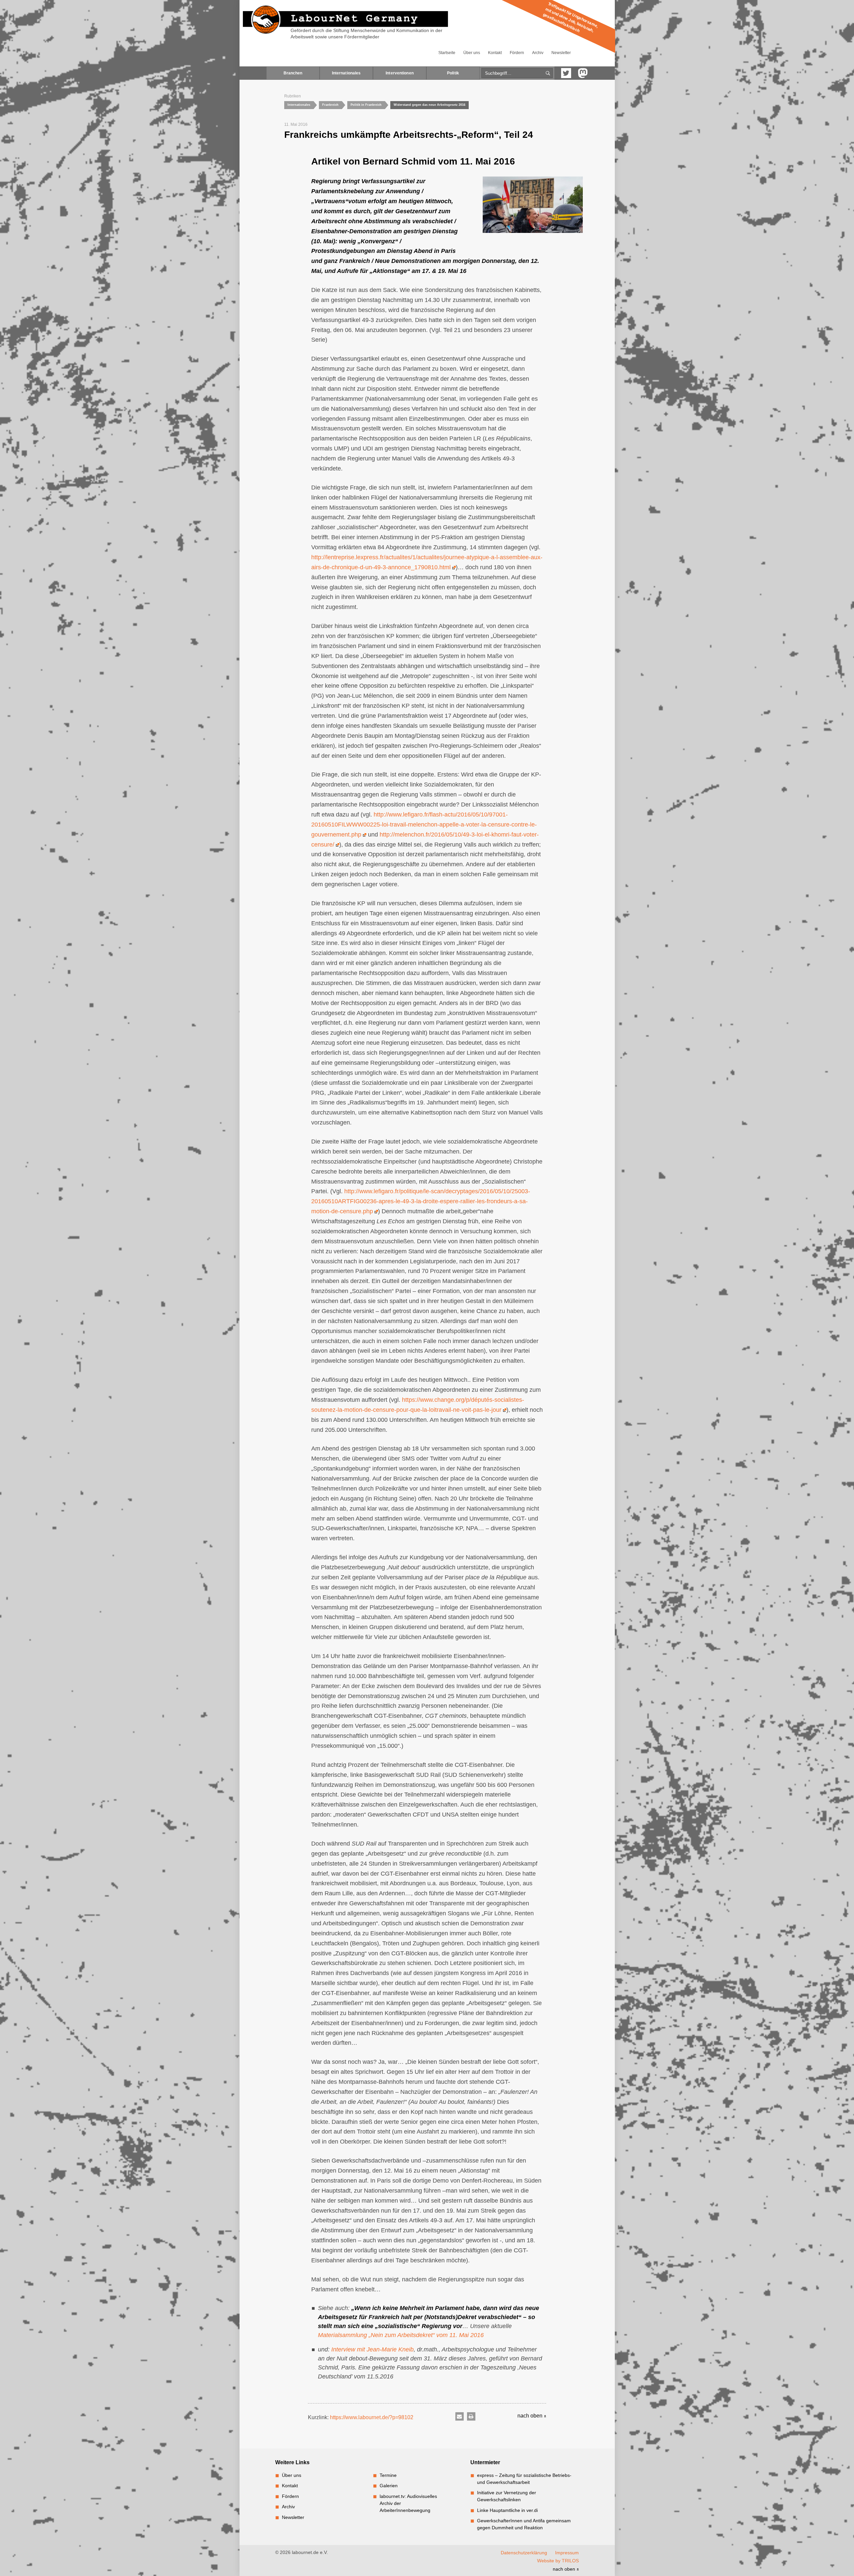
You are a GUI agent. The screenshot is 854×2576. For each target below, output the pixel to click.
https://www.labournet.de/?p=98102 (372, 2417)
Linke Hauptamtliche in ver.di (507, 2510)
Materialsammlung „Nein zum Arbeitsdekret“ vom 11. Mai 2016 (401, 2335)
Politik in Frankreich (366, 105)
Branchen (293, 73)
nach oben (531, 2416)
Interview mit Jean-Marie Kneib (372, 2349)
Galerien (389, 2486)
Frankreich (330, 105)
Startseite (447, 53)
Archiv (538, 53)
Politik (453, 73)
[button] (460, 2416)
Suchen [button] (548, 73)
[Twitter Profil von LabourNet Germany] (566, 73)
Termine (388, 2475)
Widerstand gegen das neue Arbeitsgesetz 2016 (430, 105)
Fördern (517, 53)
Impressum (567, 2553)
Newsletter (561, 53)
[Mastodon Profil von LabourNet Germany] (583, 73)
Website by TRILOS (558, 2561)
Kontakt (495, 53)
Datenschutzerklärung (524, 2553)
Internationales (346, 73)
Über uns (472, 53)
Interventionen (400, 73)
